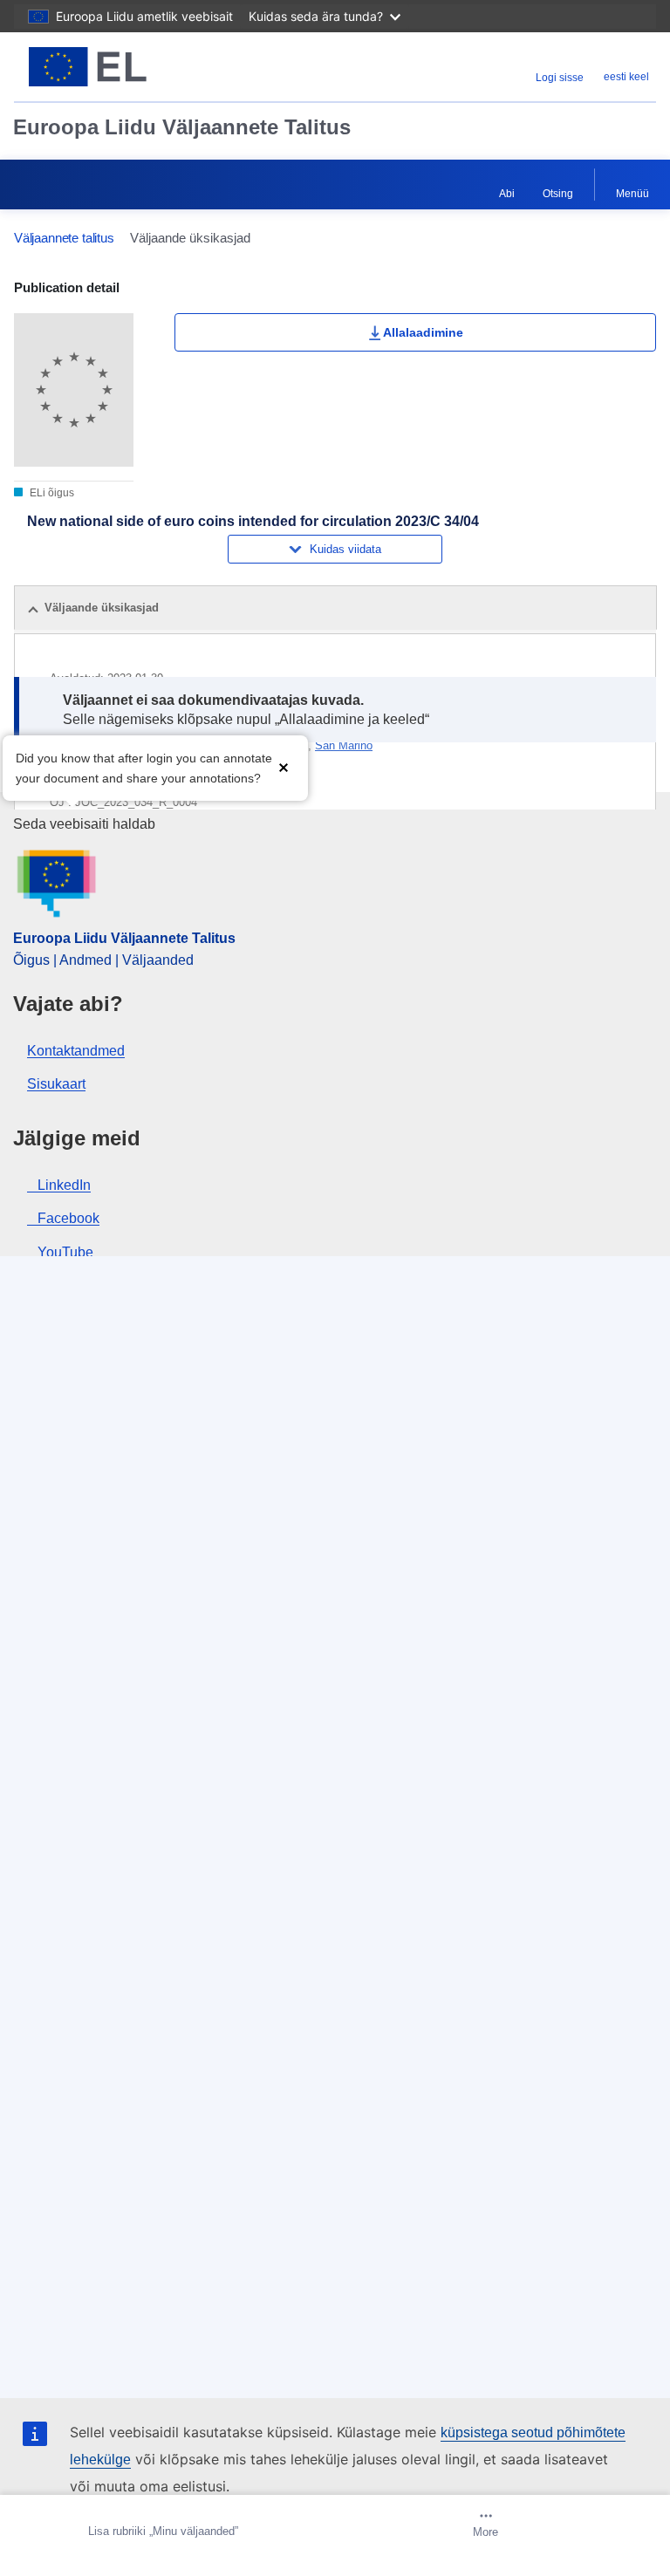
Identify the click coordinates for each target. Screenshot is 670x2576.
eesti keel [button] (626, 77)
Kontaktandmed (76, 1051)
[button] (284, 766)
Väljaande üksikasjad (102, 608)
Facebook (68, 1218)
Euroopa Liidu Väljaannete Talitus (182, 127)
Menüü (632, 194)
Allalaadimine (423, 332)
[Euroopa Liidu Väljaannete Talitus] (126, 67)
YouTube (65, 1252)
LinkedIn (64, 1185)
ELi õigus (51, 493)
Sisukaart (56, 1084)
